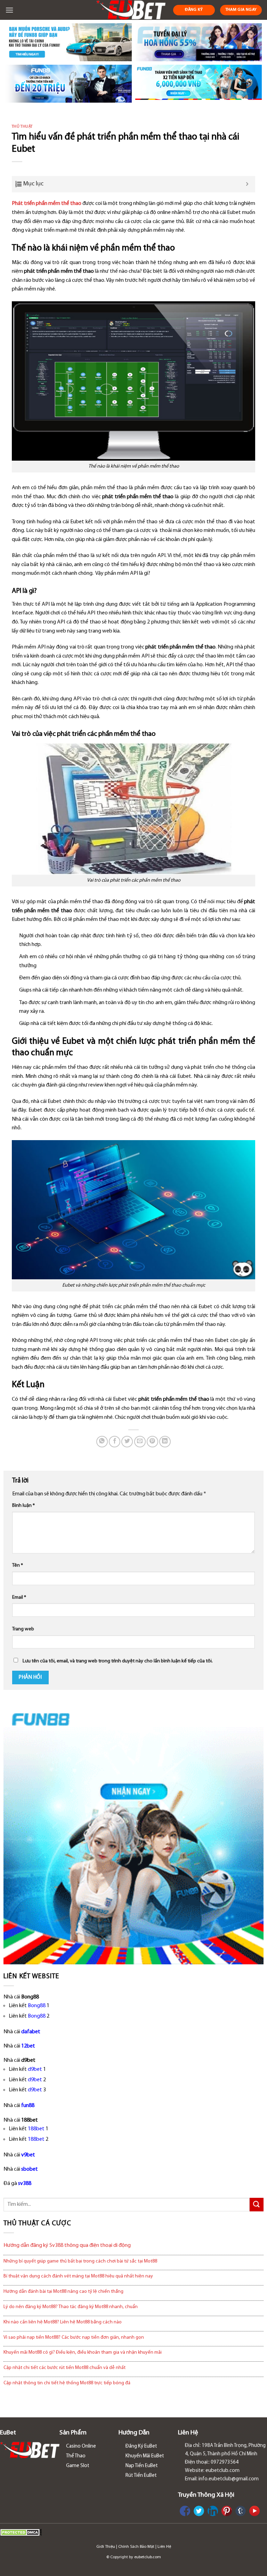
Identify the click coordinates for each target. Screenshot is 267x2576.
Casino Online (81, 2446)
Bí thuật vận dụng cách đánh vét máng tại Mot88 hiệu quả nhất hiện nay (78, 2276)
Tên (18, 1565)
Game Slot (78, 2466)
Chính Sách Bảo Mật (136, 2547)
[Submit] (257, 2205)
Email (19, 1597)
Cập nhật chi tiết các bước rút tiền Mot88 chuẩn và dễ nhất (64, 2368)
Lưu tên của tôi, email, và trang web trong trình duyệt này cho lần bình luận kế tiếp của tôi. (118, 1661)
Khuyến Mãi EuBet (145, 2456)
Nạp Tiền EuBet (142, 2466)
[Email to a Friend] (140, 1442)
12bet (28, 2046)
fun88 (28, 2106)
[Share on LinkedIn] (165, 1442)
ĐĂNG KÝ (194, 10)
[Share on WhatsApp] (102, 1442)
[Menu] (9, 10)
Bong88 (37, 2006)
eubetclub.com (148, 2557)
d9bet (35, 2069)
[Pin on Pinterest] (152, 1442)
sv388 (25, 2184)
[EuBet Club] (131, 10)
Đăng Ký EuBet (141, 2446)
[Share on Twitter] (127, 1442)
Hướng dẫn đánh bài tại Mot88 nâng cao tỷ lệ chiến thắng (63, 2292)
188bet (36, 2129)
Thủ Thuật (22, 127)
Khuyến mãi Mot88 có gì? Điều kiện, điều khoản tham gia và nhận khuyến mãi (83, 2352)
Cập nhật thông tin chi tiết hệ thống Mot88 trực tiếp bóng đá (67, 2383)
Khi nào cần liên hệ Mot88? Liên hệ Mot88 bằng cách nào (63, 2322)
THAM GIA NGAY (241, 10)
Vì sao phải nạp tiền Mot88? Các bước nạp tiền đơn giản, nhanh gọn (74, 2338)
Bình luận (23, 1506)
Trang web (23, 1629)
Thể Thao (76, 2456)
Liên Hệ (164, 2547)
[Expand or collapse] (247, 184)
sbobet (30, 2169)
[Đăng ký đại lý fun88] (68, 42)
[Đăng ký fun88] (133, 1834)
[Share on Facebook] (115, 1442)
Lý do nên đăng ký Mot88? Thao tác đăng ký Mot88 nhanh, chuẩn (71, 2307)
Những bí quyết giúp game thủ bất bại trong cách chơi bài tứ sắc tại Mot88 (80, 2261)
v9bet (28, 2155)
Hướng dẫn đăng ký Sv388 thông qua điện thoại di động (67, 2245)
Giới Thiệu (106, 2547)
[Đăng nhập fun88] (199, 84)
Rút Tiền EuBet (141, 2476)
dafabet (31, 2032)
